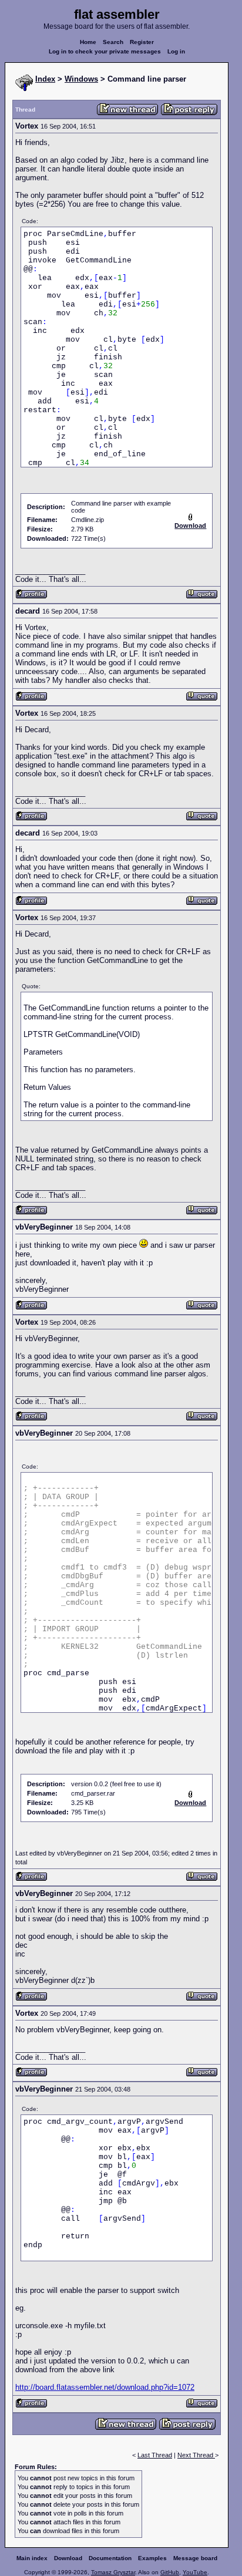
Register (142, 42)
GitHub (170, 2572)
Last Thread (155, 2455)
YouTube (195, 2572)
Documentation (110, 2558)
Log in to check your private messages (105, 51)
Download (68, 2558)
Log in (176, 51)
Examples (152, 2558)
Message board (195, 2558)
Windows (81, 79)
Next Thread (196, 2455)
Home (88, 42)
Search (113, 42)
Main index (32, 2558)
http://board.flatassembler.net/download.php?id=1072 (105, 2387)
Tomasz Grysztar (113, 2572)
